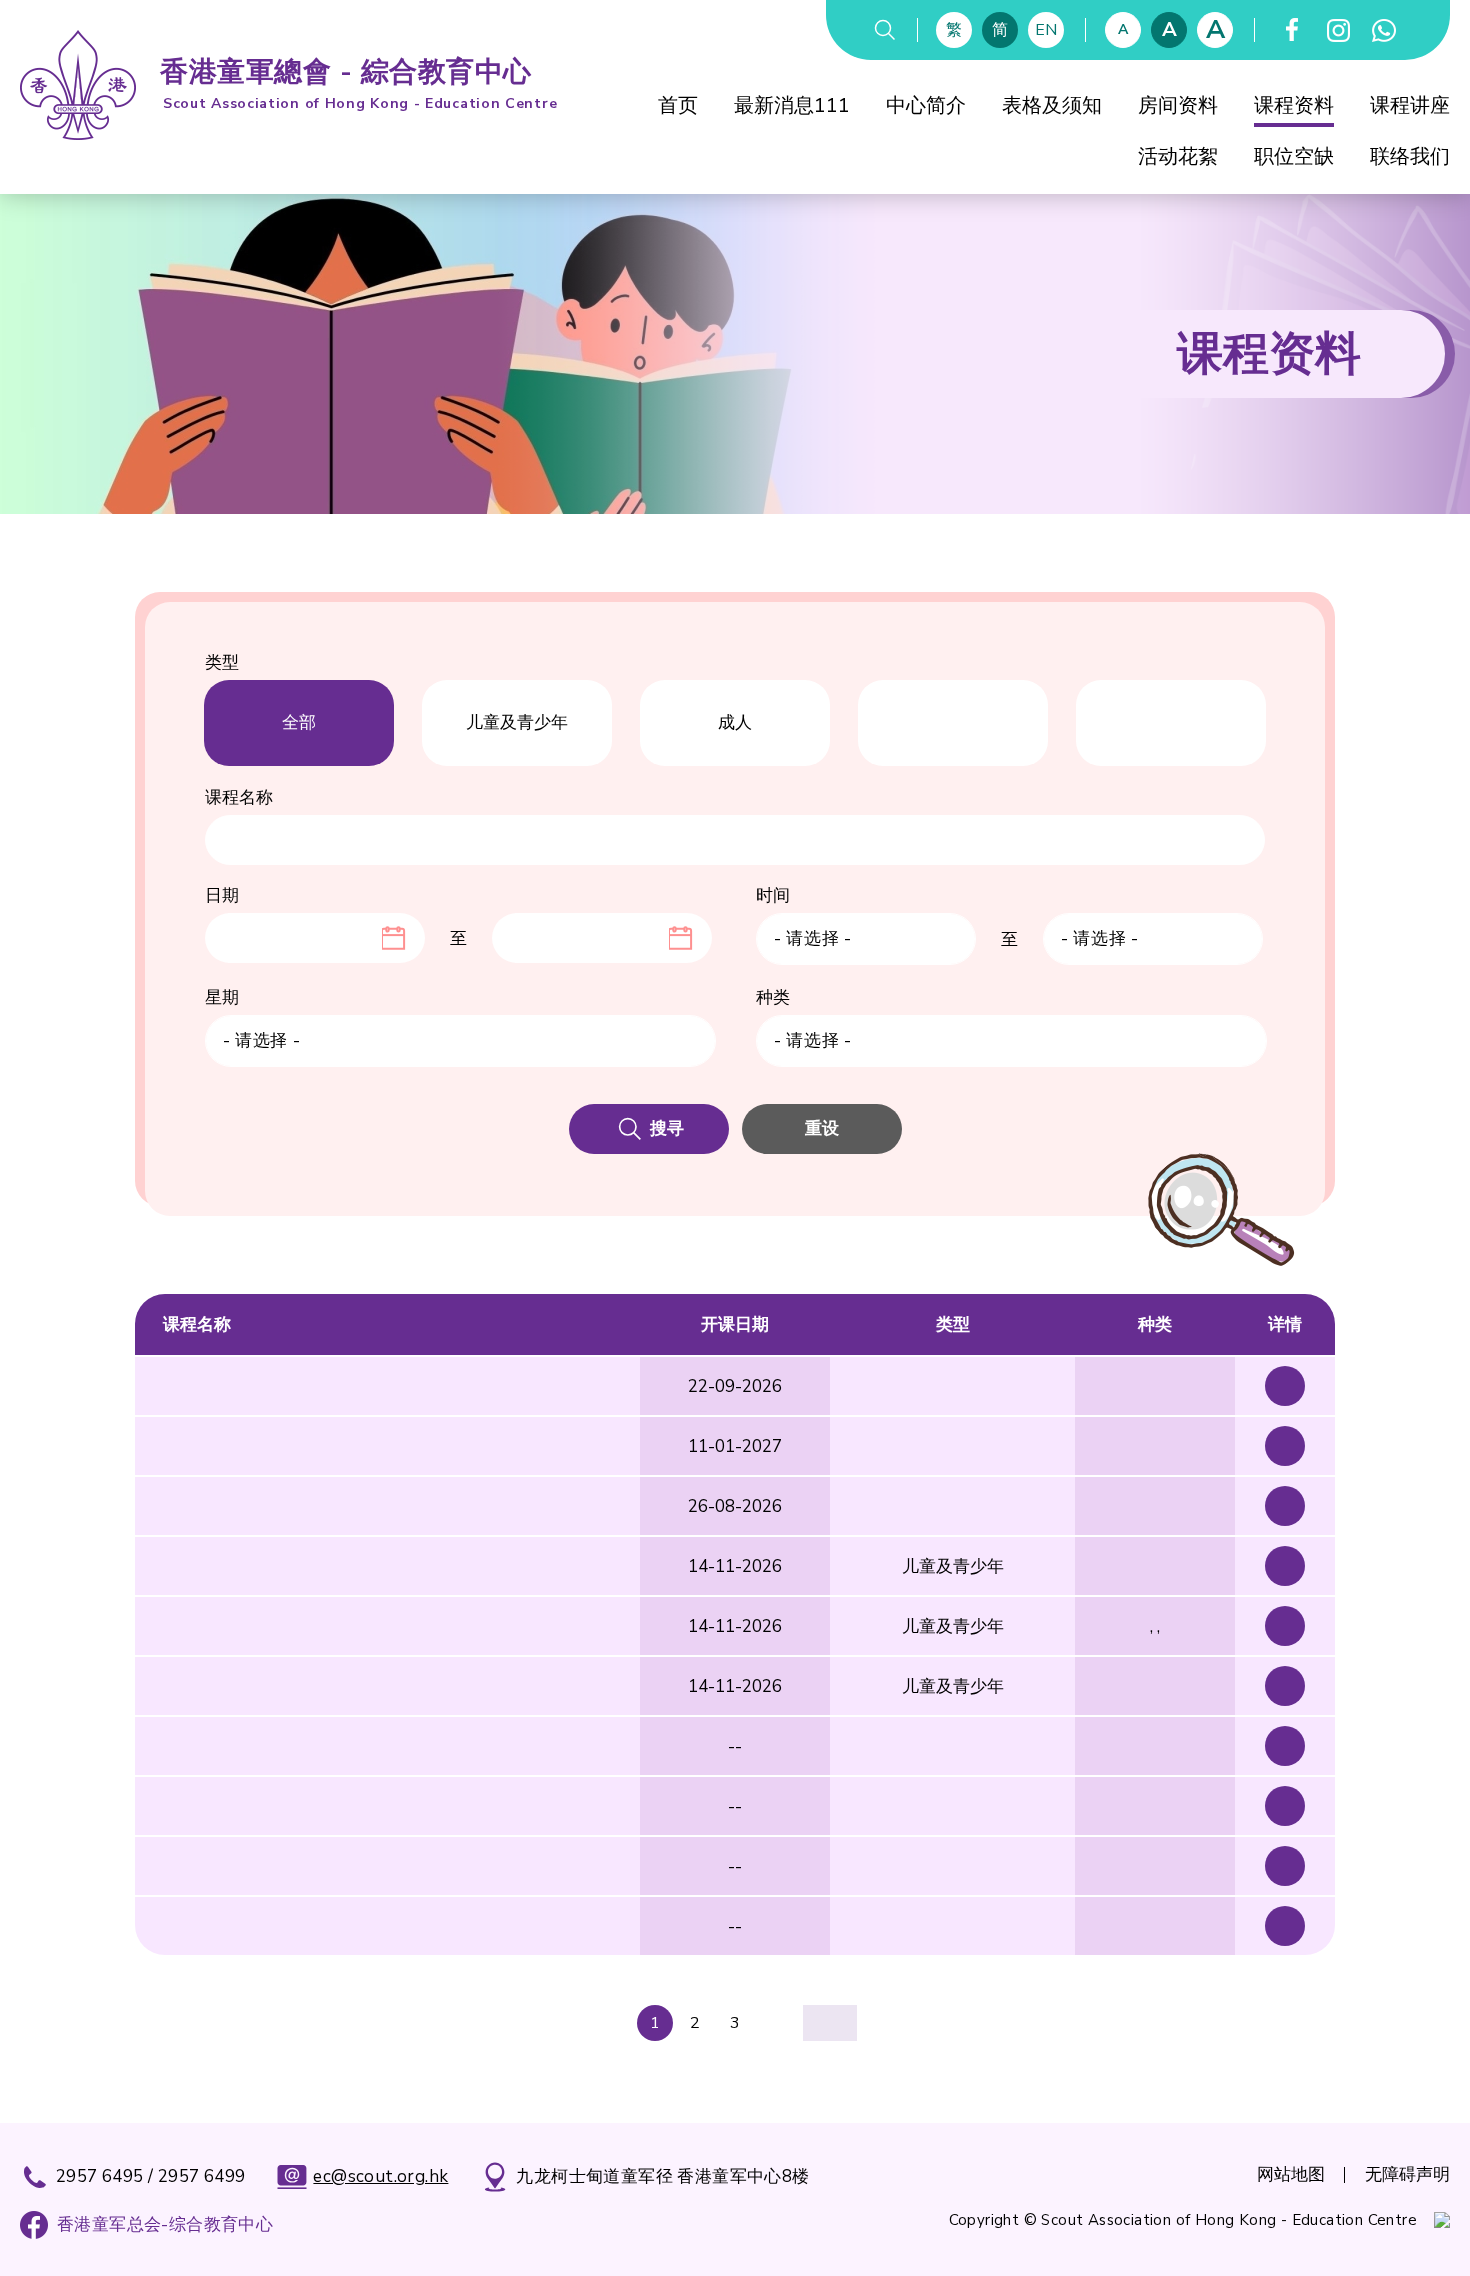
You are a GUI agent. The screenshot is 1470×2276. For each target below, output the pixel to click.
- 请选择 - (812, 938)
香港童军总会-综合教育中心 (165, 2224)
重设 (822, 1128)
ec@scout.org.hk (380, 2176)
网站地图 (1291, 2174)
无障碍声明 (1407, 2174)
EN (1046, 30)
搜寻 (667, 1128)
